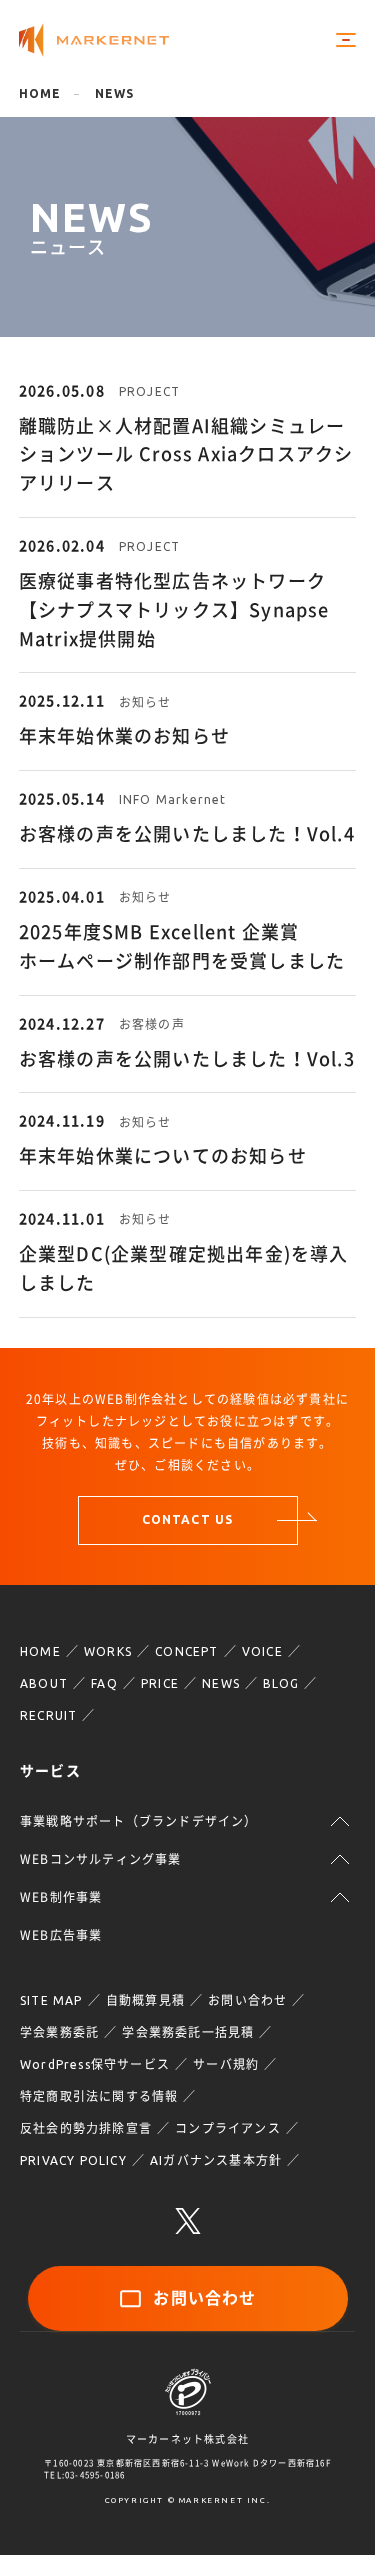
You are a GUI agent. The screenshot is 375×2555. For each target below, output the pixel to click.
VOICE (262, 1651)
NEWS (221, 1683)
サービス (50, 1771)
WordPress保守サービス (95, 2064)
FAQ (104, 1683)
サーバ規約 (226, 2064)
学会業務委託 (59, 2032)
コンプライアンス (228, 2128)
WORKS (108, 1651)
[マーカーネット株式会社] (94, 40)
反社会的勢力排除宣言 (86, 2128)
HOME (40, 1651)
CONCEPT (186, 1651)
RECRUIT (48, 1715)
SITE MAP (51, 2000)
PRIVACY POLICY (73, 2160)
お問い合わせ (247, 2000)
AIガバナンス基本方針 (216, 2160)
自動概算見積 (145, 2000)
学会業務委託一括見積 (188, 2032)
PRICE (160, 1683)
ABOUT (44, 1683)
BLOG (281, 1683)
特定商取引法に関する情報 (99, 2096)
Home (40, 93)
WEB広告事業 (61, 1935)
